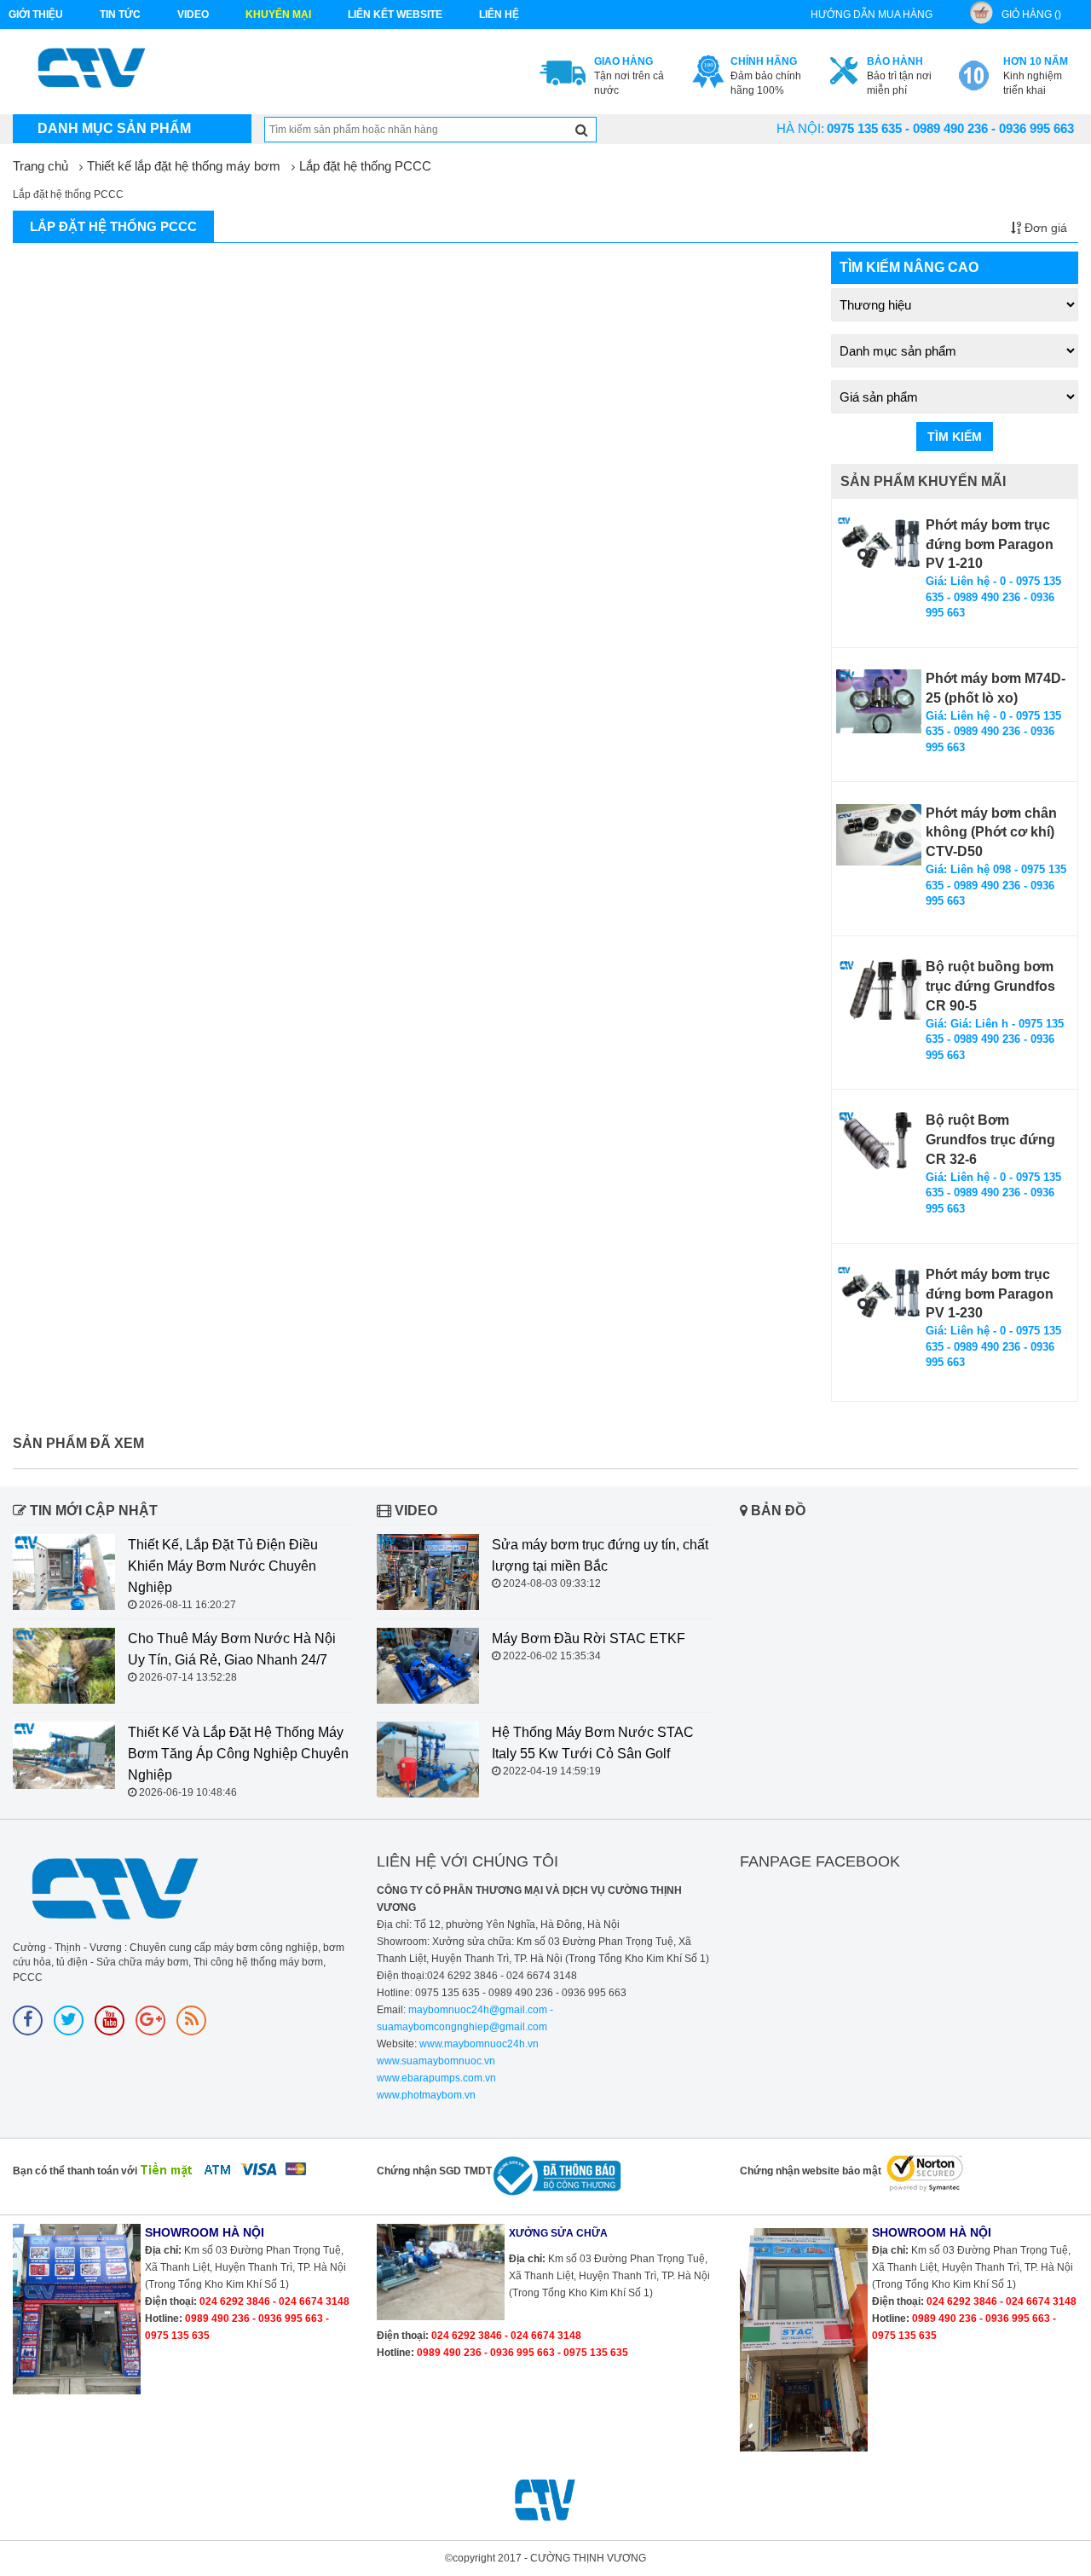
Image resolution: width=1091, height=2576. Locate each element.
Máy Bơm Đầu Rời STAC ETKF (589, 1638)
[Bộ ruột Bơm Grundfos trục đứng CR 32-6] (879, 1143)
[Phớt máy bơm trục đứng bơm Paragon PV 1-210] (879, 548)
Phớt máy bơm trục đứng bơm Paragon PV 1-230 (990, 1294)
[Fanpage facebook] (28, 2020)
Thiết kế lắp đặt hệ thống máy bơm (184, 166)
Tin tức (120, 14)
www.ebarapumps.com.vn (436, 2078)
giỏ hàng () (1031, 14)
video (193, 14)
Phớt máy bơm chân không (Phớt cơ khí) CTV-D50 (991, 833)
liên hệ (499, 14)
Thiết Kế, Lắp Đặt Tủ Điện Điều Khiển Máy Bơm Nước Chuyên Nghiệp (223, 1566)
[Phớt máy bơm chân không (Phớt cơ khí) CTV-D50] (879, 835)
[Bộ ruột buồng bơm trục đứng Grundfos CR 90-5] (879, 989)
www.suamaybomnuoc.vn (436, 2061)
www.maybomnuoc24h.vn (478, 2044)
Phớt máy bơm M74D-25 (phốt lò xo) (996, 688)
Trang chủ (40, 166)
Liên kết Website (395, 14)
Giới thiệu (36, 14)
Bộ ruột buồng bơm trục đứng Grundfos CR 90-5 (990, 986)
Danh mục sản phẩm (114, 128)
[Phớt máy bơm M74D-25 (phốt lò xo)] (879, 701)
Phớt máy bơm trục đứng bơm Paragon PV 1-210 (990, 544)
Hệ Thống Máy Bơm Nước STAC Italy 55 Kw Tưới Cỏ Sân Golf (593, 1743)
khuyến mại (278, 14)
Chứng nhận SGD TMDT (434, 2171)
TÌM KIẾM (955, 437)
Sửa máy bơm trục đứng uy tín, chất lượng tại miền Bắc (600, 1555)
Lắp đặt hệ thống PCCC (365, 166)
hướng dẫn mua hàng (872, 14)
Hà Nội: (800, 128)
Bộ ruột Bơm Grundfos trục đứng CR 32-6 (990, 1140)
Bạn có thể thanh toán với (75, 2171)
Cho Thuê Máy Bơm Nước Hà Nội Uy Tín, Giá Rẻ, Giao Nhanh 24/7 (232, 1649)
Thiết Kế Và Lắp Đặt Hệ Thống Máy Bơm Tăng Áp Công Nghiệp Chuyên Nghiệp (238, 1754)
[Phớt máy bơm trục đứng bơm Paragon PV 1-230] (879, 1297)
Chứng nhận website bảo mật (811, 2171)
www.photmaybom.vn (426, 2095)
